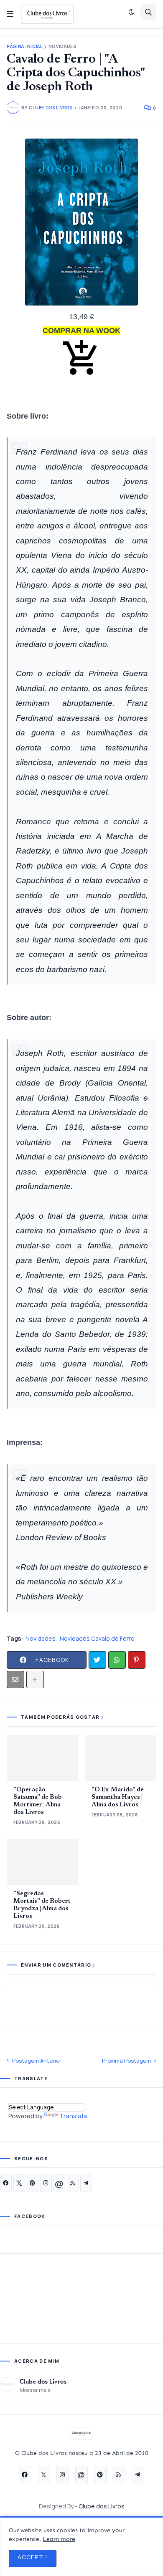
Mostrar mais (35, 2390)
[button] (10, 14)
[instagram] (46, 2183)
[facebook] (6, 2183)
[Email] (15, 1679)
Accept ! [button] (33, 2557)
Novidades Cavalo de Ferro (97, 1638)
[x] (19, 2183)
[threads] (59, 2183)
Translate (74, 2116)
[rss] (73, 2183)
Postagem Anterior (37, 2061)
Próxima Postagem (126, 2061)
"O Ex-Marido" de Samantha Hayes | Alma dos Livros (118, 1797)
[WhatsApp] (117, 1660)
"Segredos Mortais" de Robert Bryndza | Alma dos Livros (42, 1905)
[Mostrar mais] (35, 1679)
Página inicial (25, 47)
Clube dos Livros (43, 2381)
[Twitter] (97, 1660)
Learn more (59, 2539)
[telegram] (86, 2183)
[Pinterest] (137, 1660)
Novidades (62, 47)
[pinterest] (33, 2183)
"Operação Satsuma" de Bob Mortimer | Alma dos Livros (38, 1801)
